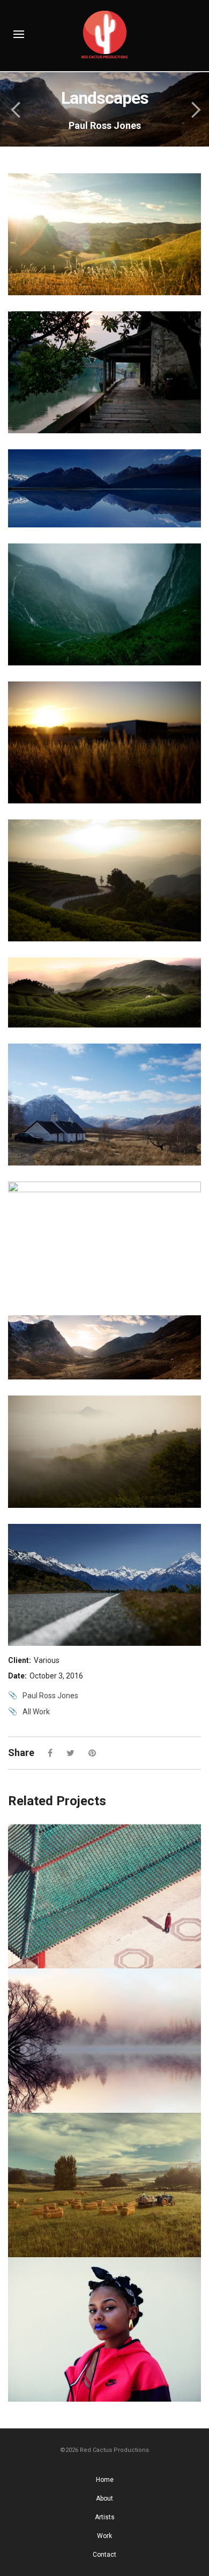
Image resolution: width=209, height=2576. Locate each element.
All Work (36, 1712)
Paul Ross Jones (50, 1696)
